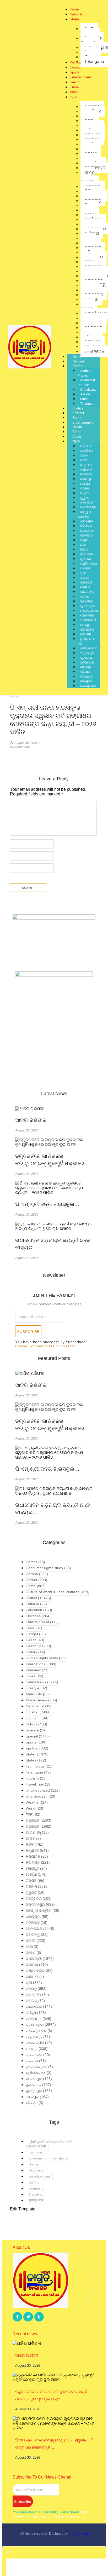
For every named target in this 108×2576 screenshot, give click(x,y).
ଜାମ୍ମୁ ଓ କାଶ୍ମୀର (84, 514)
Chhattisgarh (89, 390)
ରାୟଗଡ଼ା (86, 634)
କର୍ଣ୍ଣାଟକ (86, 470)
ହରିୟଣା (85, 672)
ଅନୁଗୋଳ (86, 446)
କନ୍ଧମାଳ (86, 465)
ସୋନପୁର (86, 667)
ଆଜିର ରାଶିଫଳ (31, 1120)
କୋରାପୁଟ (86, 479)
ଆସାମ (84, 455)
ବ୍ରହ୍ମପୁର (87, 601)
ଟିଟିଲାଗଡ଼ (86, 526)
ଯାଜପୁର (85, 625)
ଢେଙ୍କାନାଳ (87, 531)
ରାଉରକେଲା (87, 629)
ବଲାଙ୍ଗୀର (87, 582)
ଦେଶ (83, 545)
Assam (85, 394)
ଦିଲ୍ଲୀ (84, 540)
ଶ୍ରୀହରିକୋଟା (89, 648)
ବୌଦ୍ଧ (84, 597)
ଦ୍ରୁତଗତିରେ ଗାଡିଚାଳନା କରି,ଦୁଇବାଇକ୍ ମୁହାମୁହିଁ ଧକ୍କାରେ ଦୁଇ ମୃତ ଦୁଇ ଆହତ (51, 2395)
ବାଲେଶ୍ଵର (87, 592)
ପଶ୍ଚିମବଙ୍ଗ (88, 564)
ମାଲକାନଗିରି (88, 620)
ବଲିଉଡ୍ (85, 587)
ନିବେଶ (84, 550)
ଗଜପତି (85, 488)
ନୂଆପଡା (86, 559)
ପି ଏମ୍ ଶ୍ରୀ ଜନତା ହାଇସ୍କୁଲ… (47, 1204)
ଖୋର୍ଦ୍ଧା (85, 484)
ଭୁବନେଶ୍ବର (88, 606)
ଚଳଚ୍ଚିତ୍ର (87, 503)
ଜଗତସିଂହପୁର (88, 507)
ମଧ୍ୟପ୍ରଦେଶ (89, 611)
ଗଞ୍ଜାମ (85, 493)
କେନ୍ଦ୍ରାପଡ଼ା (88, 686)
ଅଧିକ (76, 441)
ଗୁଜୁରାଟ (85, 498)
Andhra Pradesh (84, 373)
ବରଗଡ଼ (85, 578)
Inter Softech (78, 2534)
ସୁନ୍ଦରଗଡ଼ (87, 658)
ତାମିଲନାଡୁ (87, 535)
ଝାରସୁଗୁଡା (87, 521)
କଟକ (84, 460)
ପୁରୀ (83, 573)
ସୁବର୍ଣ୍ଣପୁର (87, 662)
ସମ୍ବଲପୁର (87, 653)
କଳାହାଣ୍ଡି (86, 474)
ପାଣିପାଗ (86, 568)
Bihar (84, 399)
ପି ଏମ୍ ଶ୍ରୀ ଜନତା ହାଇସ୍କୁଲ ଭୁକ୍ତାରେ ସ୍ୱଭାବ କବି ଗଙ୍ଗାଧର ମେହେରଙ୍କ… (54, 2444)
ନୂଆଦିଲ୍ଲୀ (87, 554)
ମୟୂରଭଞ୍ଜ (87, 615)
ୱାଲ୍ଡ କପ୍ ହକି (86, 641)
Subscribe (28, 1332)
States (77, 366)
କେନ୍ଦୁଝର (86, 681)
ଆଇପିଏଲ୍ (87, 451)
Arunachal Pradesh (86, 383)
